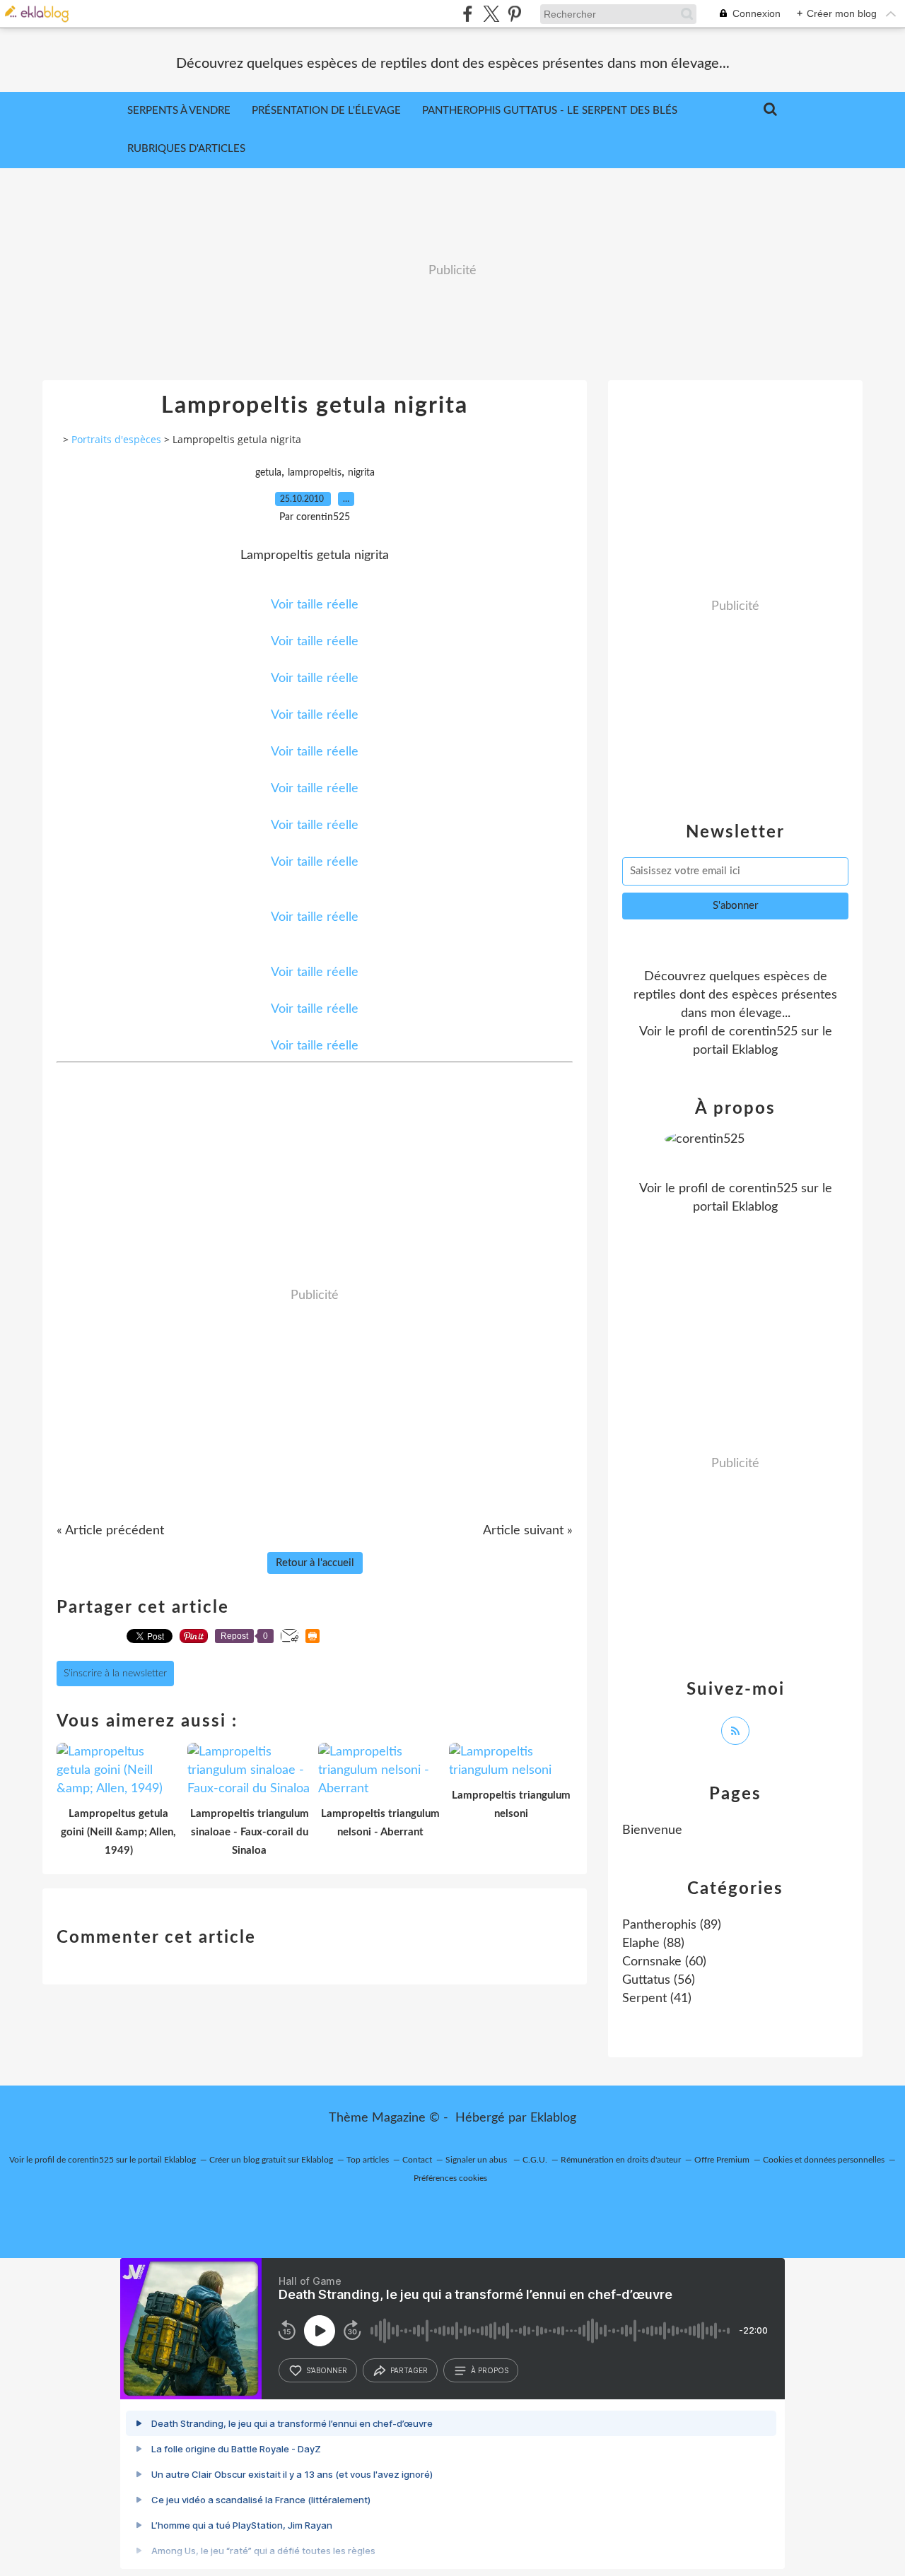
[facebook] (468, 14)
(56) (659, 1980)
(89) (672, 1925)
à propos (490, 2370)
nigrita (361, 473)
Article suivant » (528, 1531)
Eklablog (553, 2118)
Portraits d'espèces (116, 439)
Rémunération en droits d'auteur (621, 2160)
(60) (664, 1962)
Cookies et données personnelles (824, 2160)
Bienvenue (652, 1830)
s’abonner (327, 2370)
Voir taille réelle (315, 605)
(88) (653, 1943)
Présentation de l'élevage (326, 111)
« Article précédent (110, 1531)
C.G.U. (535, 2160)
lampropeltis (315, 473)
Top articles (368, 2160)
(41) (657, 1999)
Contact (417, 2160)
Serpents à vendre (179, 111)
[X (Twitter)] (491, 14)
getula (268, 473)
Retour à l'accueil (315, 1563)
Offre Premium (722, 2160)
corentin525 (763, 1032)
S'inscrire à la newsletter (115, 1674)
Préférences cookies (450, 2178)
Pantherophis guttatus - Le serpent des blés (550, 111)
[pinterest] (514, 14)
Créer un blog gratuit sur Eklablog (271, 2160)
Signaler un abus (477, 2160)
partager (409, 2370)
